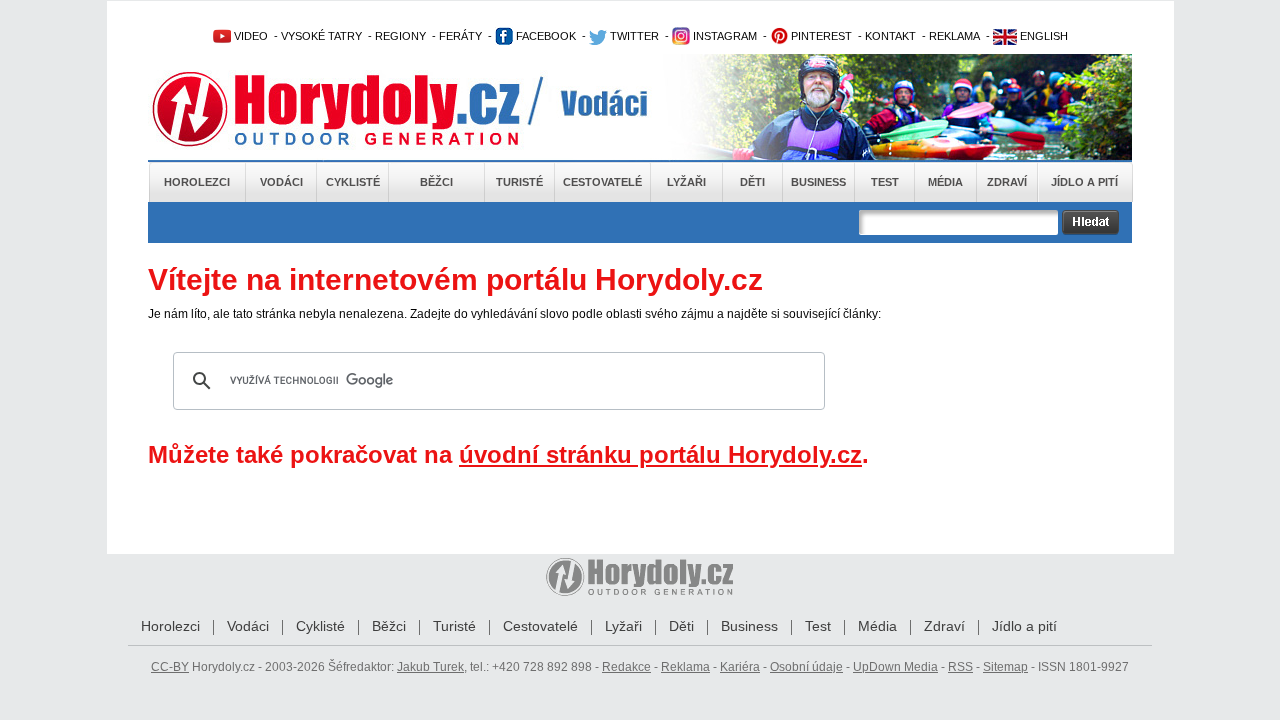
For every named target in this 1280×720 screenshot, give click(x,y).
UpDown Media (895, 667)
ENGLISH (1042, 36)
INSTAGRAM (723, 36)
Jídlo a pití (1084, 182)
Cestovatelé (602, 182)
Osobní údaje (806, 667)
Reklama (685, 667)
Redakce (626, 667)
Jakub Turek (430, 667)
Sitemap (1005, 667)
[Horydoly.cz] (360, 109)
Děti (752, 182)
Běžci (436, 182)
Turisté (519, 182)
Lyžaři (686, 182)
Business (818, 182)
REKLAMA (954, 36)
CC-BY (170, 667)
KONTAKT (890, 36)
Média (945, 182)
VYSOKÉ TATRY (321, 36)
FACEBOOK (544, 36)
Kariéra (740, 667)
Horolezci (197, 182)
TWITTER (633, 36)
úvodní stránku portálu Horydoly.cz (660, 454)
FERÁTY (460, 36)
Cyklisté (353, 182)
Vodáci (281, 182)
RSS (960, 667)
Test (885, 182)
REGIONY (400, 36)
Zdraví (1007, 182)
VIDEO (249, 36)
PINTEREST (820, 36)
